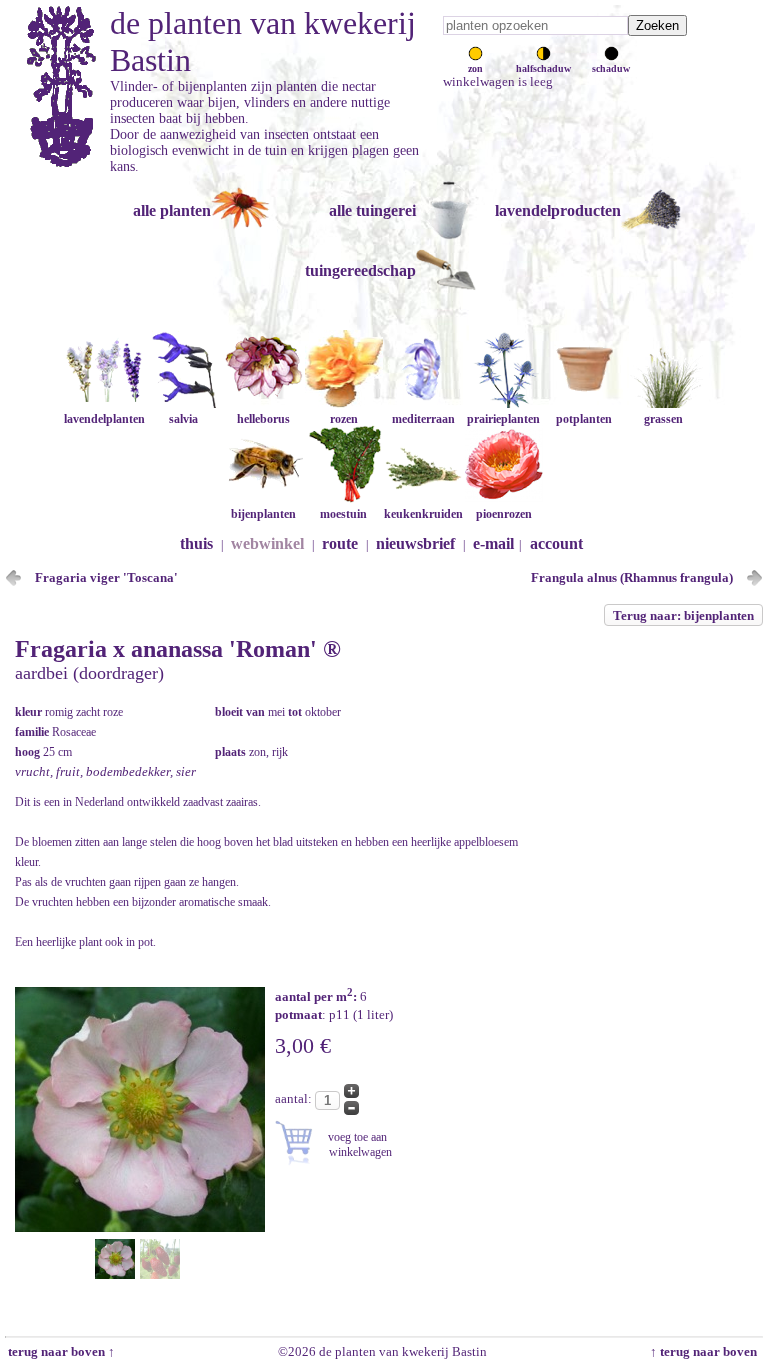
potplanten (584, 419)
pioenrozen (504, 514)
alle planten (172, 210)
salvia (183, 419)
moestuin (343, 514)
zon (475, 68)
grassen (663, 419)
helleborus (263, 419)
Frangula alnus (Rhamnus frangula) (632, 577)
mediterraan (423, 419)
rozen (344, 419)
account (556, 543)
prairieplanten (503, 419)
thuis (196, 543)
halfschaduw (543, 68)
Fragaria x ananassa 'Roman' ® (178, 649)
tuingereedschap (360, 270)
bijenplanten (263, 514)
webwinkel (267, 543)
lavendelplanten (104, 419)
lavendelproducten (558, 210)
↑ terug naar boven (706, 1351)
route (340, 543)
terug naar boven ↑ (60, 1351)
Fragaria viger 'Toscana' (106, 577)
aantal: (295, 1098)
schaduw (611, 68)
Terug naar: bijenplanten (683, 615)
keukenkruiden (423, 514)
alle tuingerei (372, 210)
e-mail (493, 543)
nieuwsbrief (415, 543)
